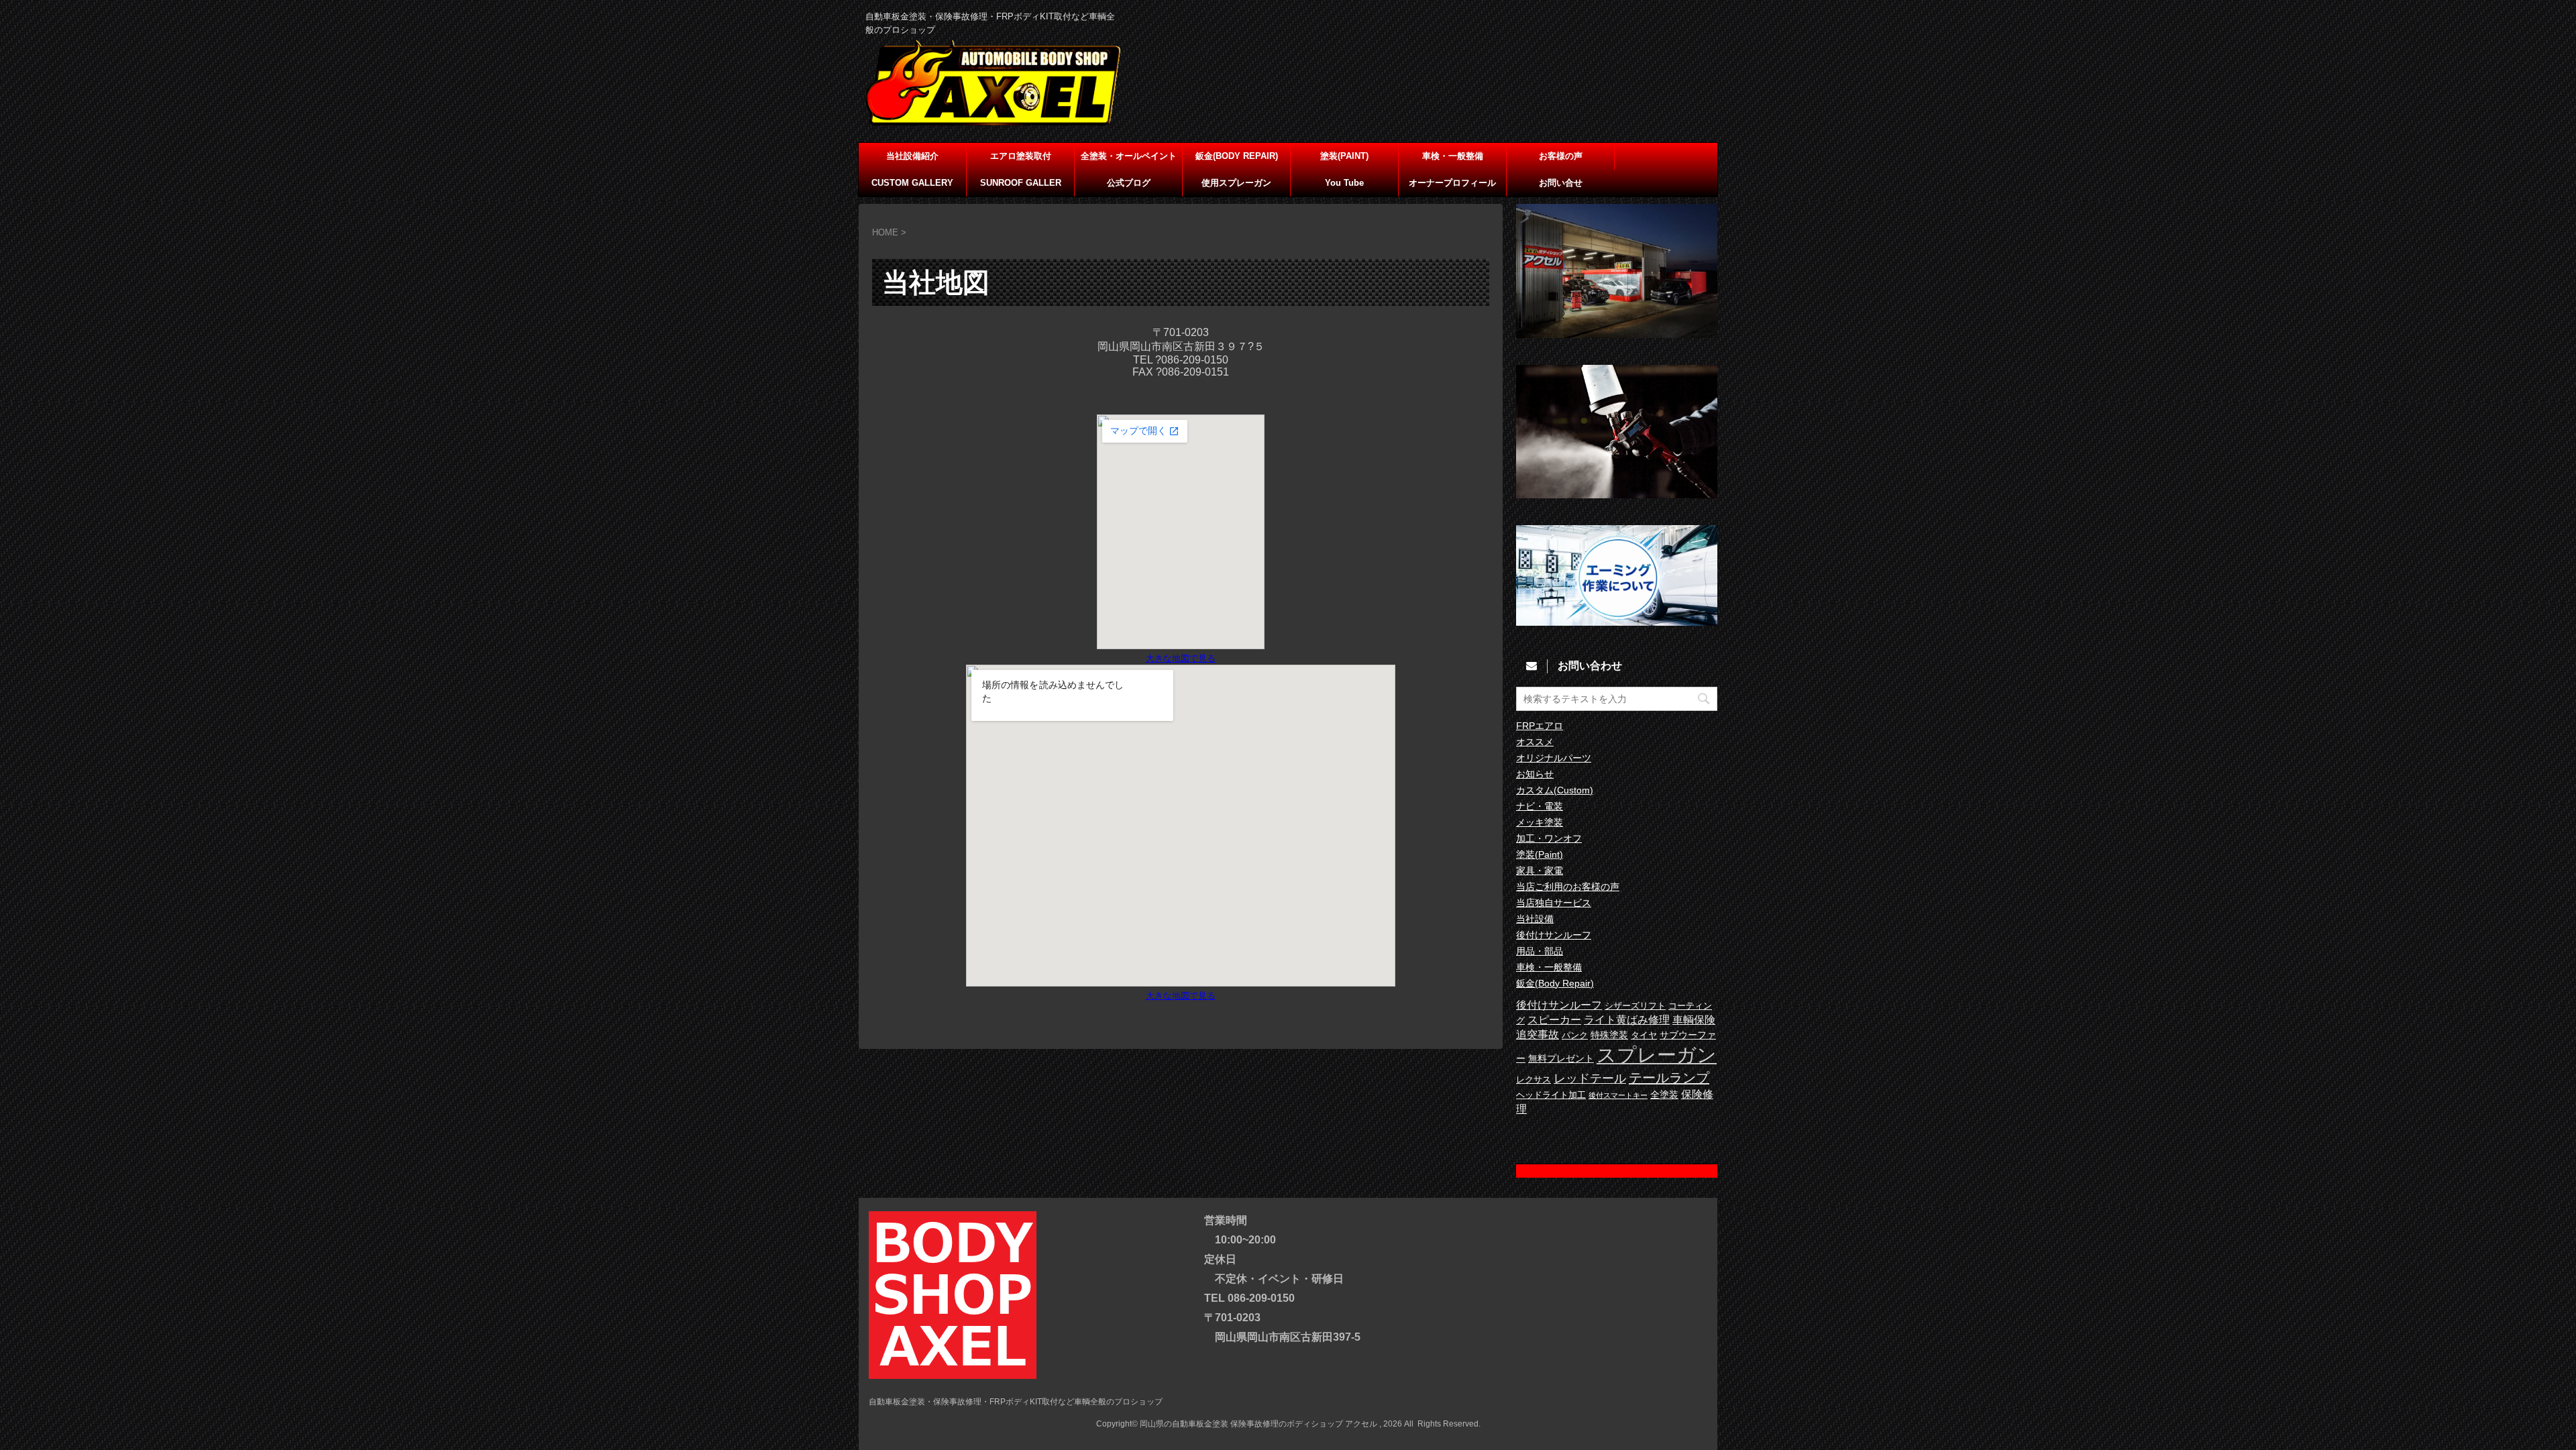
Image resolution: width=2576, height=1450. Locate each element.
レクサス (1534, 1080)
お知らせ (1535, 774)
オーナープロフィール (1452, 183)
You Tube (1344, 183)
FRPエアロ (1540, 726)
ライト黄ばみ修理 (1627, 1019)
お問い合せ (1561, 183)
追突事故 (1538, 1034)
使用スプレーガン (1236, 183)
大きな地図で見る (1181, 658)
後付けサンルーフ (1554, 935)
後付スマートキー (1618, 1095)
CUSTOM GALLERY (912, 183)
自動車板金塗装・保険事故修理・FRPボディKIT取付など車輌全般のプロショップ (1016, 1402)
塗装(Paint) (1540, 854)
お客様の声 (1561, 156)
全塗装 (1664, 1095)
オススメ (1535, 742)
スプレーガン (1657, 1055)
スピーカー (1554, 1019)
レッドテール (1590, 1078)
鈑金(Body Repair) (1555, 983)
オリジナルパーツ (1554, 758)
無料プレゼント (1561, 1058)
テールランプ (1669, 1078)
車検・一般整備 (1453, 156)
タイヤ (1644, 1036)
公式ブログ (1129, 183)
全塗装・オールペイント (1129, 156)
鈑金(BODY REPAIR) (1237, 156)
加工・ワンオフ (1549, 838)
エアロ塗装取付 (1021, 156)
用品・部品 (1540, 951)
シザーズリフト (1635, 1006)
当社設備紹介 (912, 156)
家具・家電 (1540, 871)
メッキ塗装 (1540, 822)
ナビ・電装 (1540, 806)
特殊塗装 (1609, 1035)
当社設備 (1535, 919)
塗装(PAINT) (1344, 156)
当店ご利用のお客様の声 (1568, 887)
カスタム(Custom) (1555, 790)
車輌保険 (1694, 1019)
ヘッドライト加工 (1551, 1095)
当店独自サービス (1554, 903)
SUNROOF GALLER (1021, 183)
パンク (1575, 1036)
